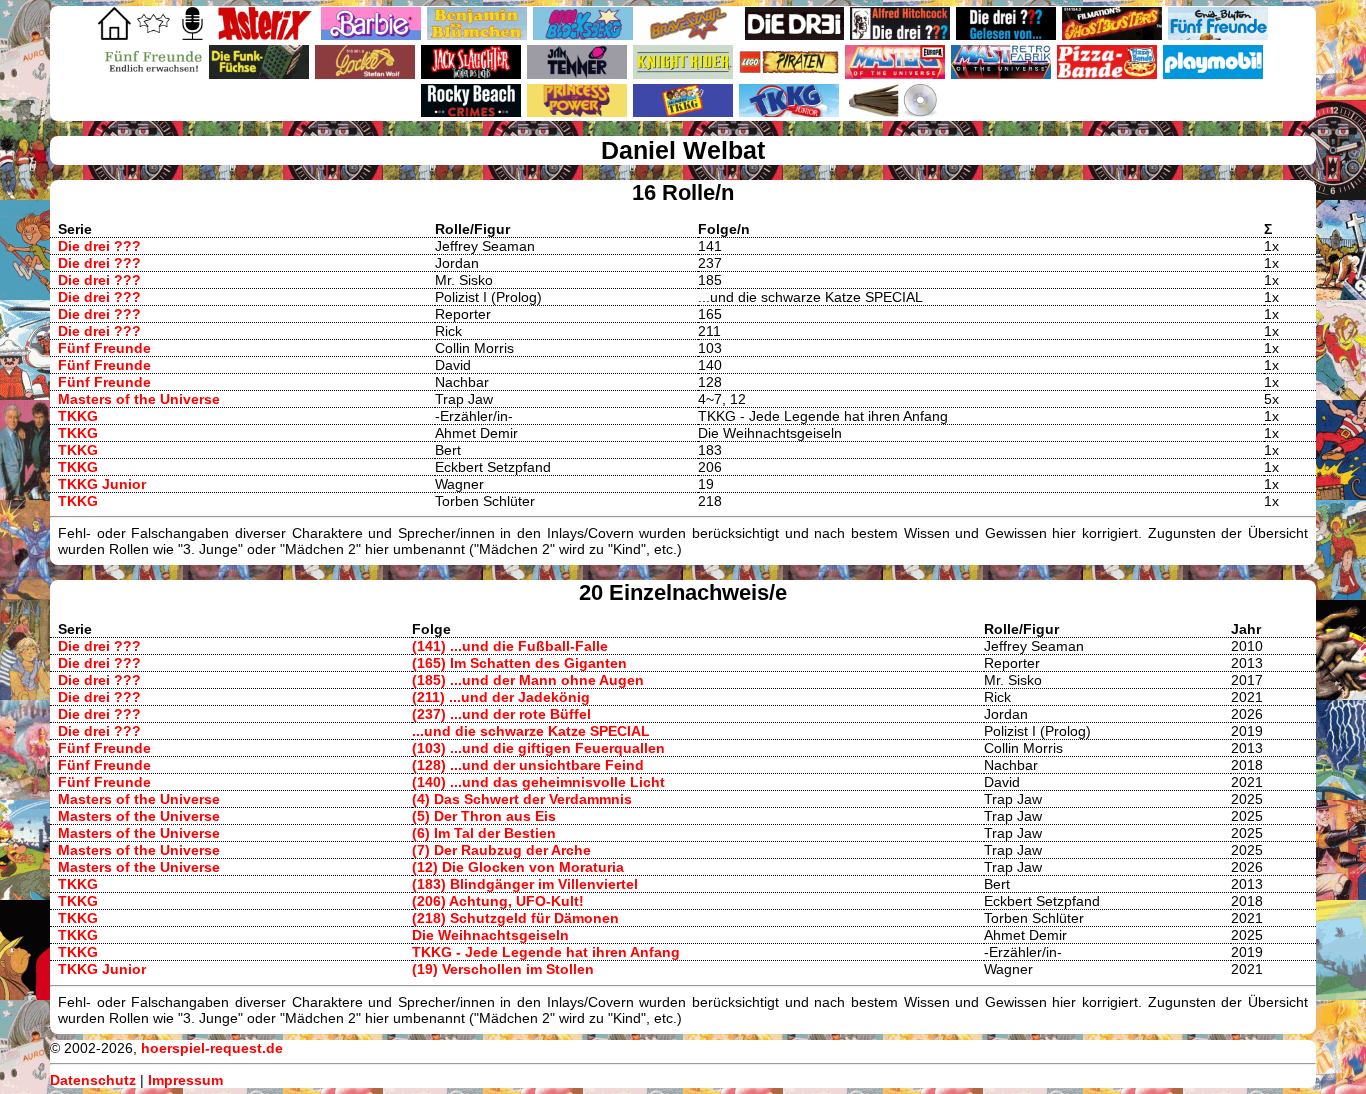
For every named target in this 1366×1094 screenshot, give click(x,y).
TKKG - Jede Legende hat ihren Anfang (546, 952)
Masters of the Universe (139, 399)
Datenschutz (93, 1080)
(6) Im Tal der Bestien (484, 833)
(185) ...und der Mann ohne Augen (528, 680)
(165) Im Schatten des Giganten (519, 663)
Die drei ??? (99, 246)
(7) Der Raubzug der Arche (501, 850)
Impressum (185, 1080)
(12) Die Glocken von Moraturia (518, 867)
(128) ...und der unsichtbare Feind (528, 765)
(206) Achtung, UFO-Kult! (498, 901)
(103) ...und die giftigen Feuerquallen (538, 748)
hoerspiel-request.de (212, 1048)
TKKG (78, 416)
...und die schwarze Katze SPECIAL (531, 731)
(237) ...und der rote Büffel (501, 714)
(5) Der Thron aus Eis (484, 816)
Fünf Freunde (104, 348)
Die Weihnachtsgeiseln (490, 935)
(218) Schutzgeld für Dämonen (515, 918)
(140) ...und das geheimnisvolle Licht (538, 782)
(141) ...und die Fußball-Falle (510, 646)
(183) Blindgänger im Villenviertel (525, 884)
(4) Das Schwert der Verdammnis (522, 799)
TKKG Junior (102, 484)
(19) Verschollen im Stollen (503, 969)
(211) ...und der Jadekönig (501, 697)
